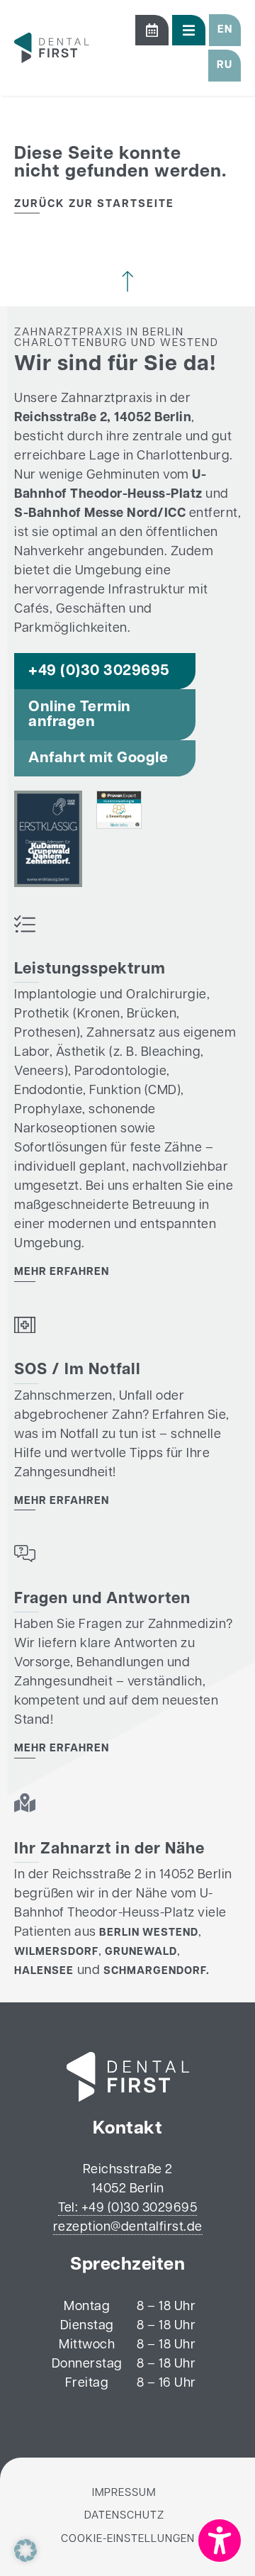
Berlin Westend (149, 1933)
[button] (225, 30)
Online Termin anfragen (80, 715)
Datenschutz (124, 2516)
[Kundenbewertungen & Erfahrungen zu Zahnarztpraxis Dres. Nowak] (119, 826)
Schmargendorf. (157, 1972)
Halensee (44, 1972)
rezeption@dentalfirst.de (128, 2228)
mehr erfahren (62, 1272)
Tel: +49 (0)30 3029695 (127, 2209)
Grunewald (141, 1952)
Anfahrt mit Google (98, 758)
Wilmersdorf (56, 1952)
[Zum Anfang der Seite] (127, 281)
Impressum (124, 2493)
